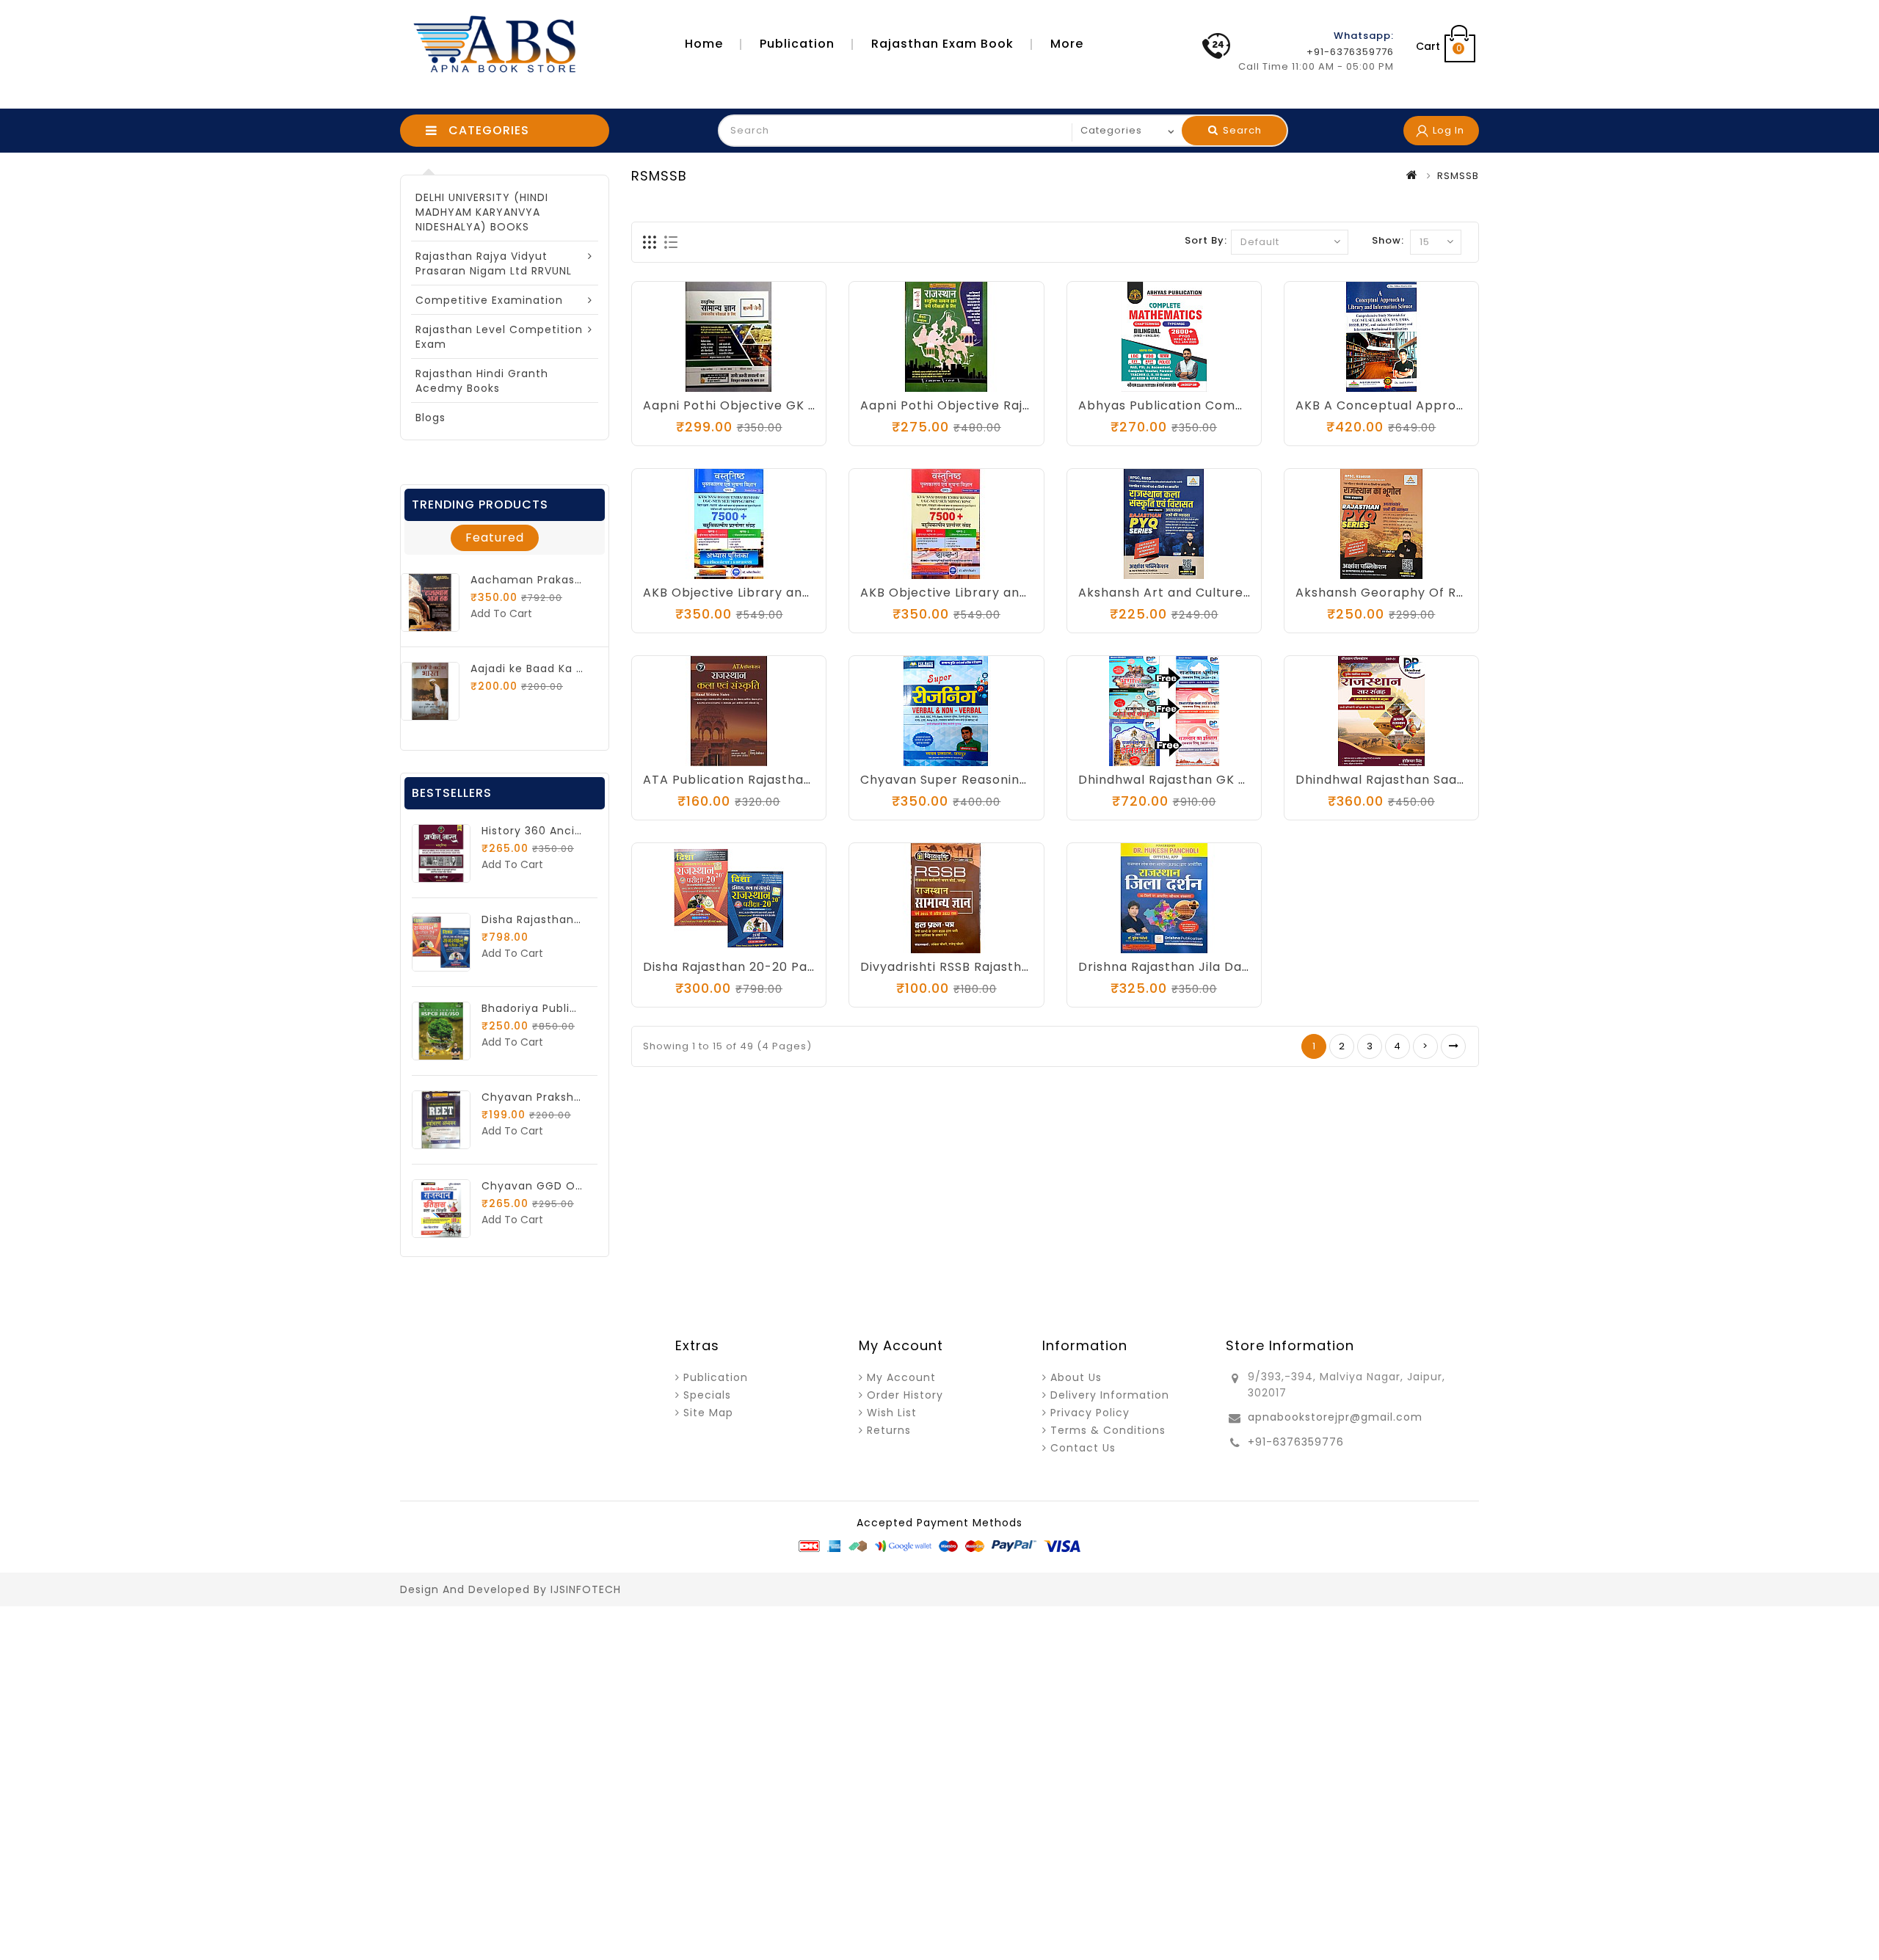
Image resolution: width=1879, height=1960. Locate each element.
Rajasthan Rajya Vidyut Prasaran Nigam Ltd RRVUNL (494, 263)
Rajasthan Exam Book (942, 44)
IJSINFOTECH (586, 1589)
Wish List (892, 1413)
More (1067, 44)
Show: (1388, 240)
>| (1453, 1046)
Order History (905, 1395)
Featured (495, 538)
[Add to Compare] (744, 377)
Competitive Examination (489, 300)
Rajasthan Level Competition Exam (499, 337)
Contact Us (1083, 1448)
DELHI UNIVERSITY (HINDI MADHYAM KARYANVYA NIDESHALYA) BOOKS (482, 212)
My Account (901, 1377)
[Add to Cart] (902, 377)
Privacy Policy (1090, 1413)
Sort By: (1206, 240)
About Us (1076, 1377)
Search (1241, 130)
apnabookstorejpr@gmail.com (1335, 1417)
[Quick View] (773, 377)
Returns (889, 1430)
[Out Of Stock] (685, 377)
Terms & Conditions (1108, 1430)
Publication (797, 44)
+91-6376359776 (1296, 1442)
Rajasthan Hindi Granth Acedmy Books (482, 381)
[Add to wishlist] (714, 377)
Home (704, 44)
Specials (707, 1395)
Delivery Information (1110, 1395)
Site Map (708, 1413)
